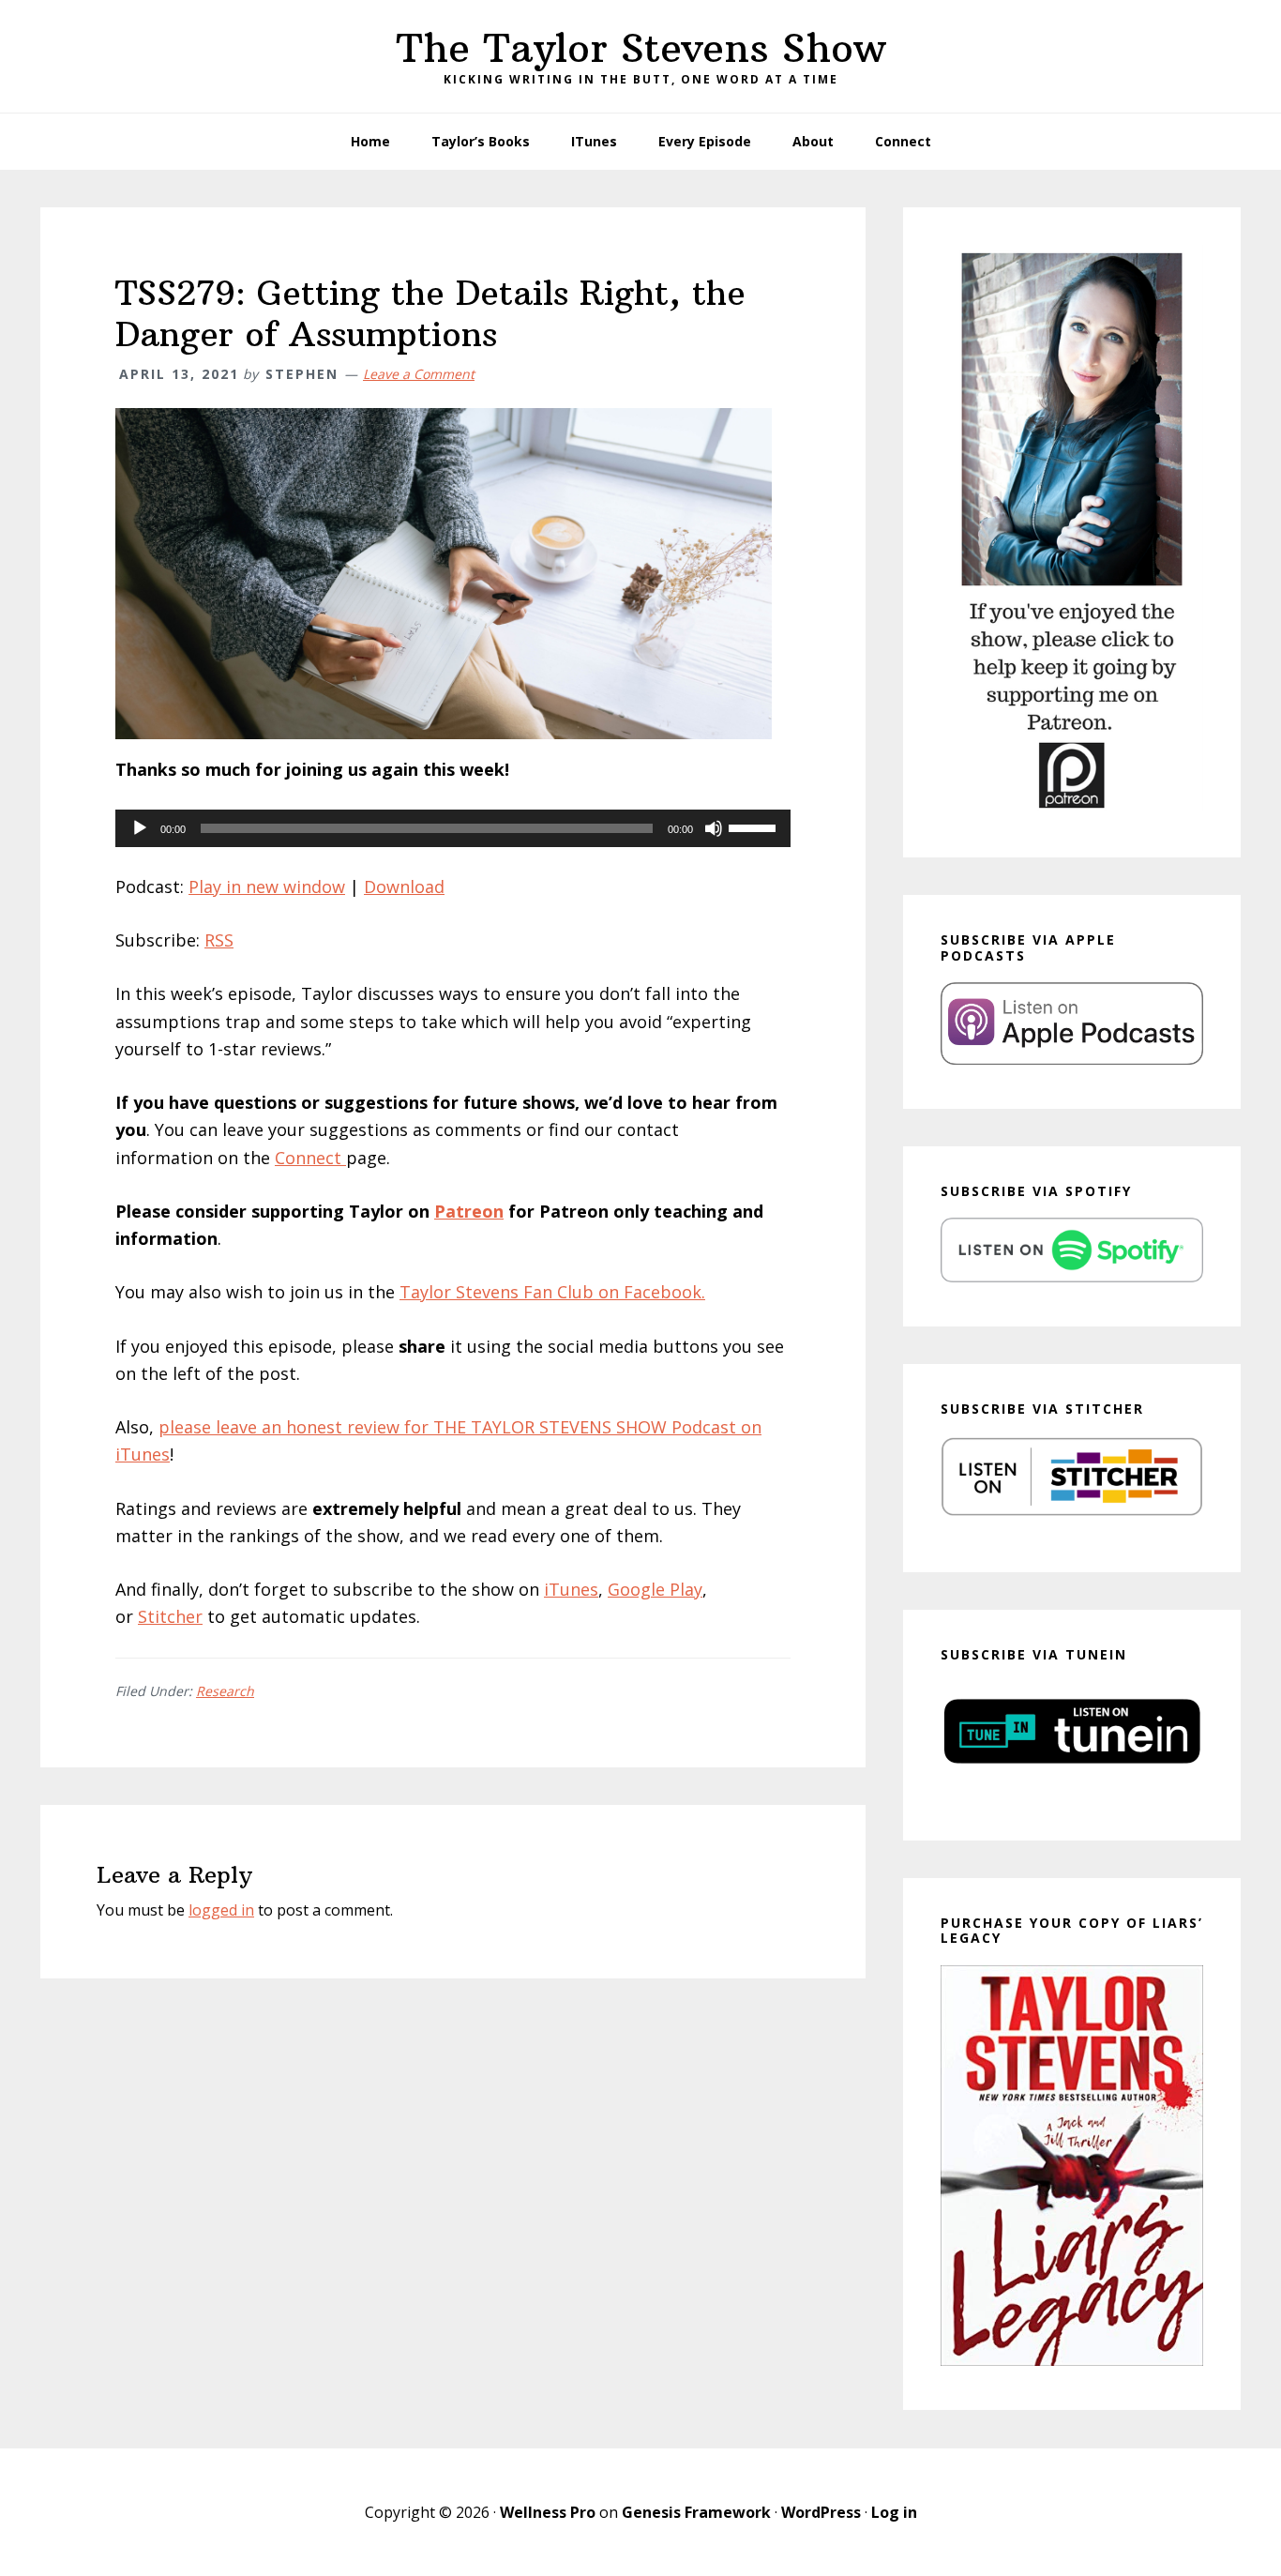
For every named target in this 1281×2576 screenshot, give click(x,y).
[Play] (140, 828)
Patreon (469, 1211)
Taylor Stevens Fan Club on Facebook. (552, 1292)
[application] (453, 828)
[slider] (755, 826)
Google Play (655, 1589)
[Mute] (714, 828)
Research (225, 1691)
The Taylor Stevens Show (641, 48)
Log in (894, 2512)
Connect (310, 1158)
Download (404, 886)
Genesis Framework (696, 2512)
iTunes (571, 1589)
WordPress (821, 2512)
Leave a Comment (419, 374)
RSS (219, 940)
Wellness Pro (548, 2512)
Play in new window (267, 886)
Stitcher (170, 1616)
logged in (221, 1910)
